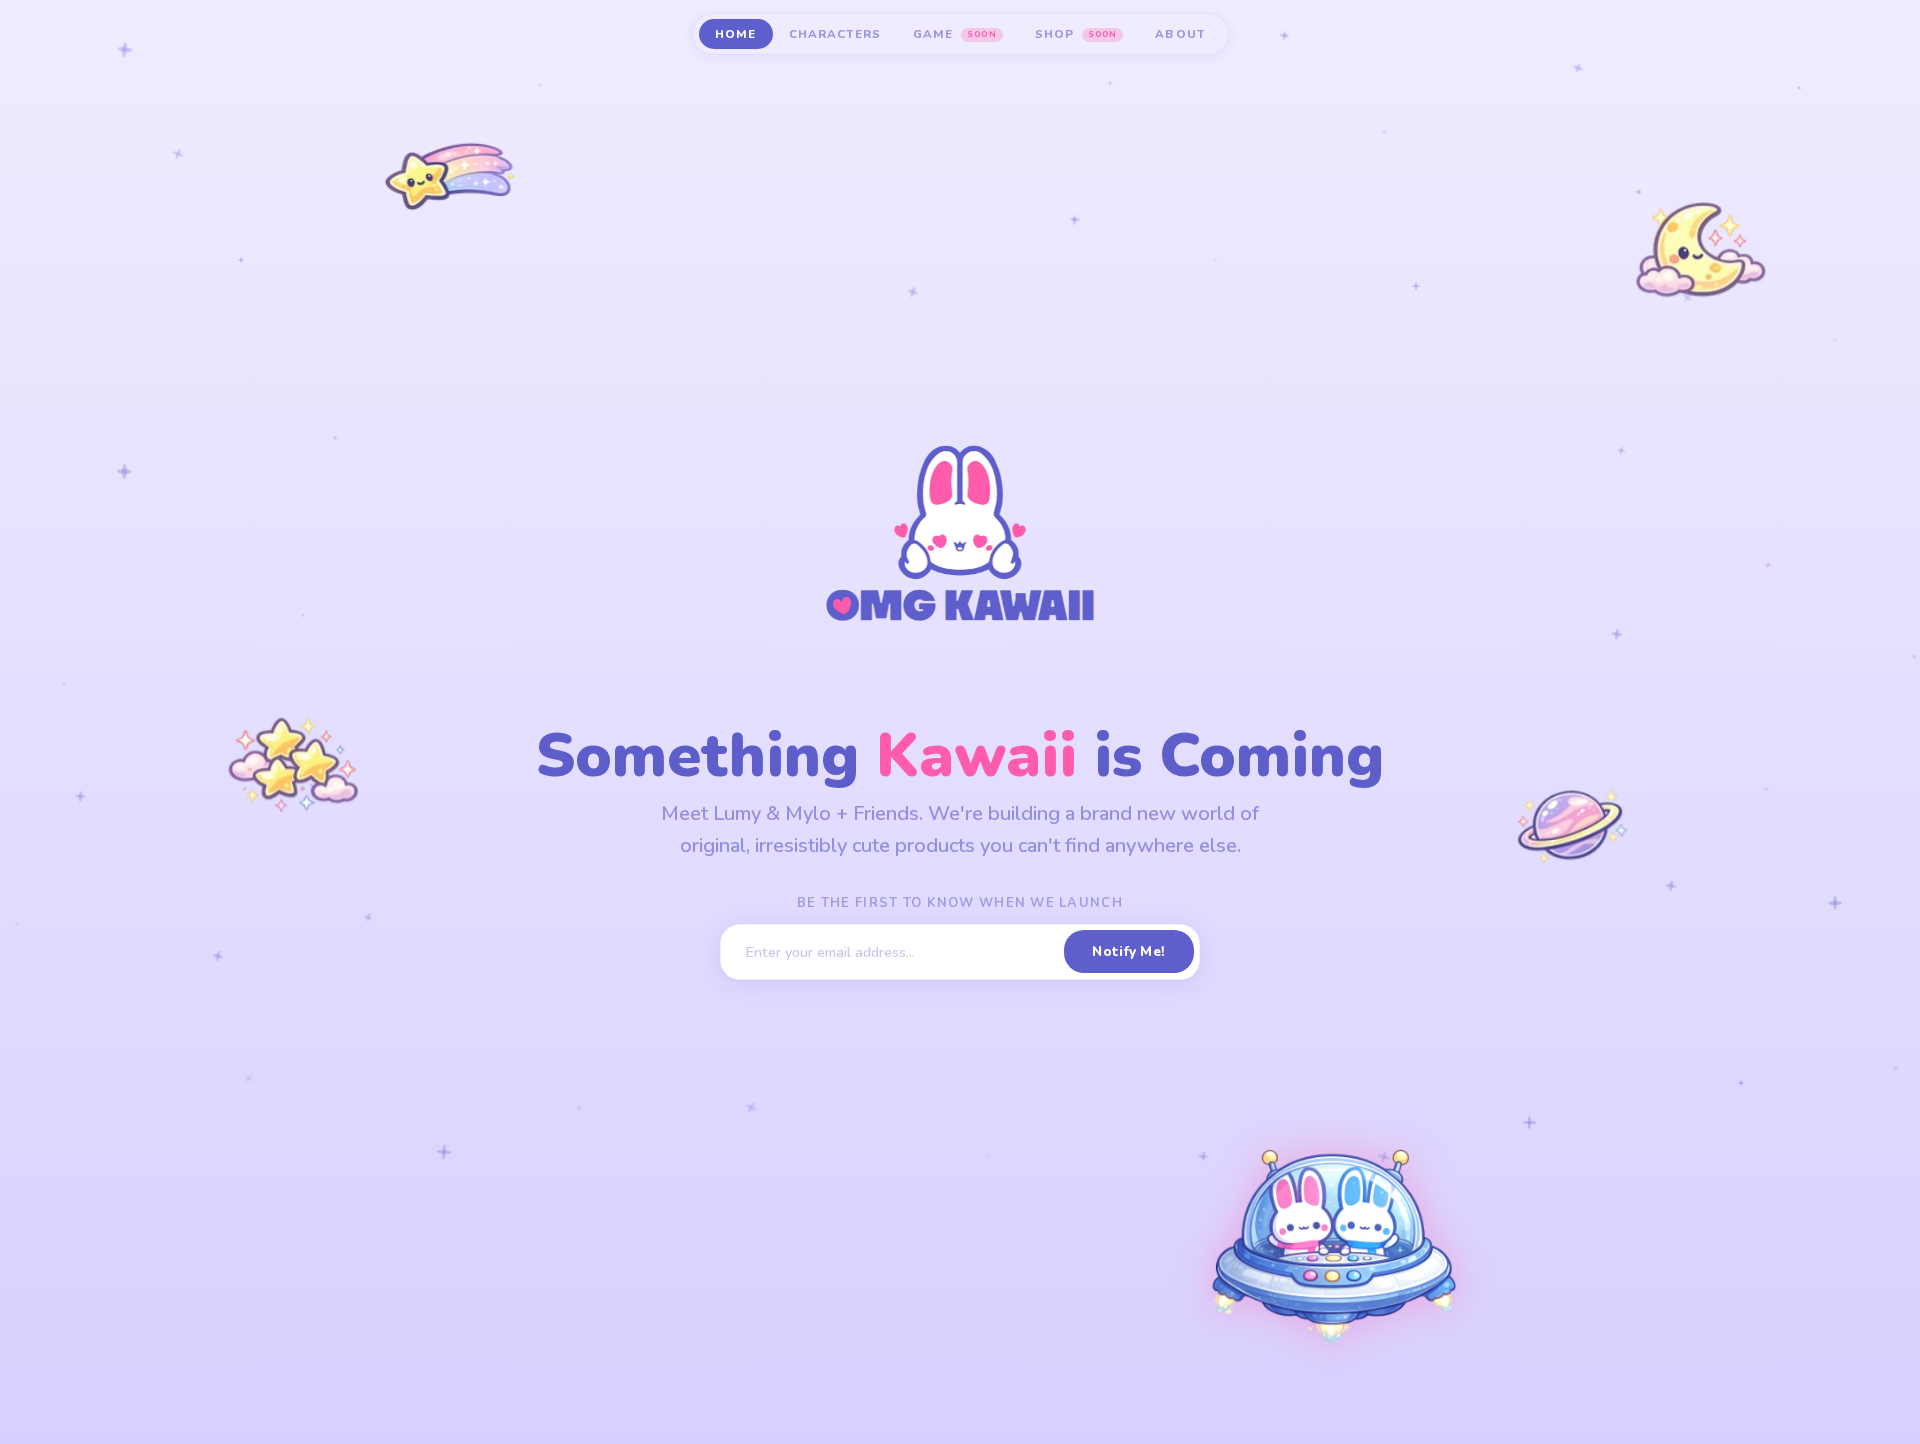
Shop (1076, 34)
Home (736, 34)
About (1180, 34)
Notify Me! (1128, 951)
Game (954, 34)
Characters (835, 34)
